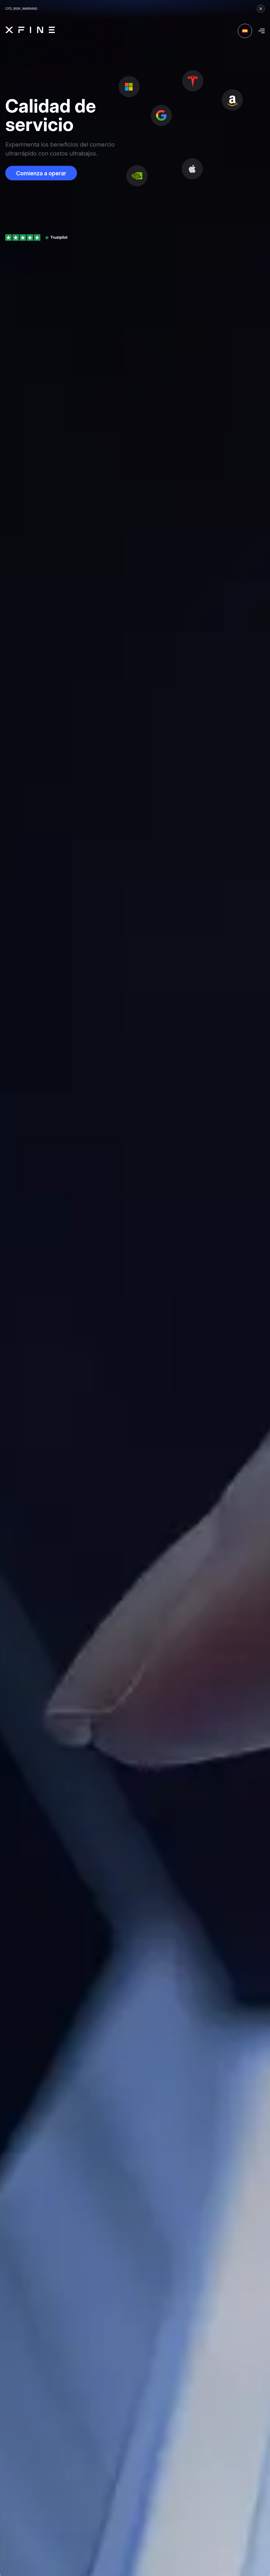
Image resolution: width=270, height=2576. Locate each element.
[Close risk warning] (261, 9)
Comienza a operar (41, 173)
